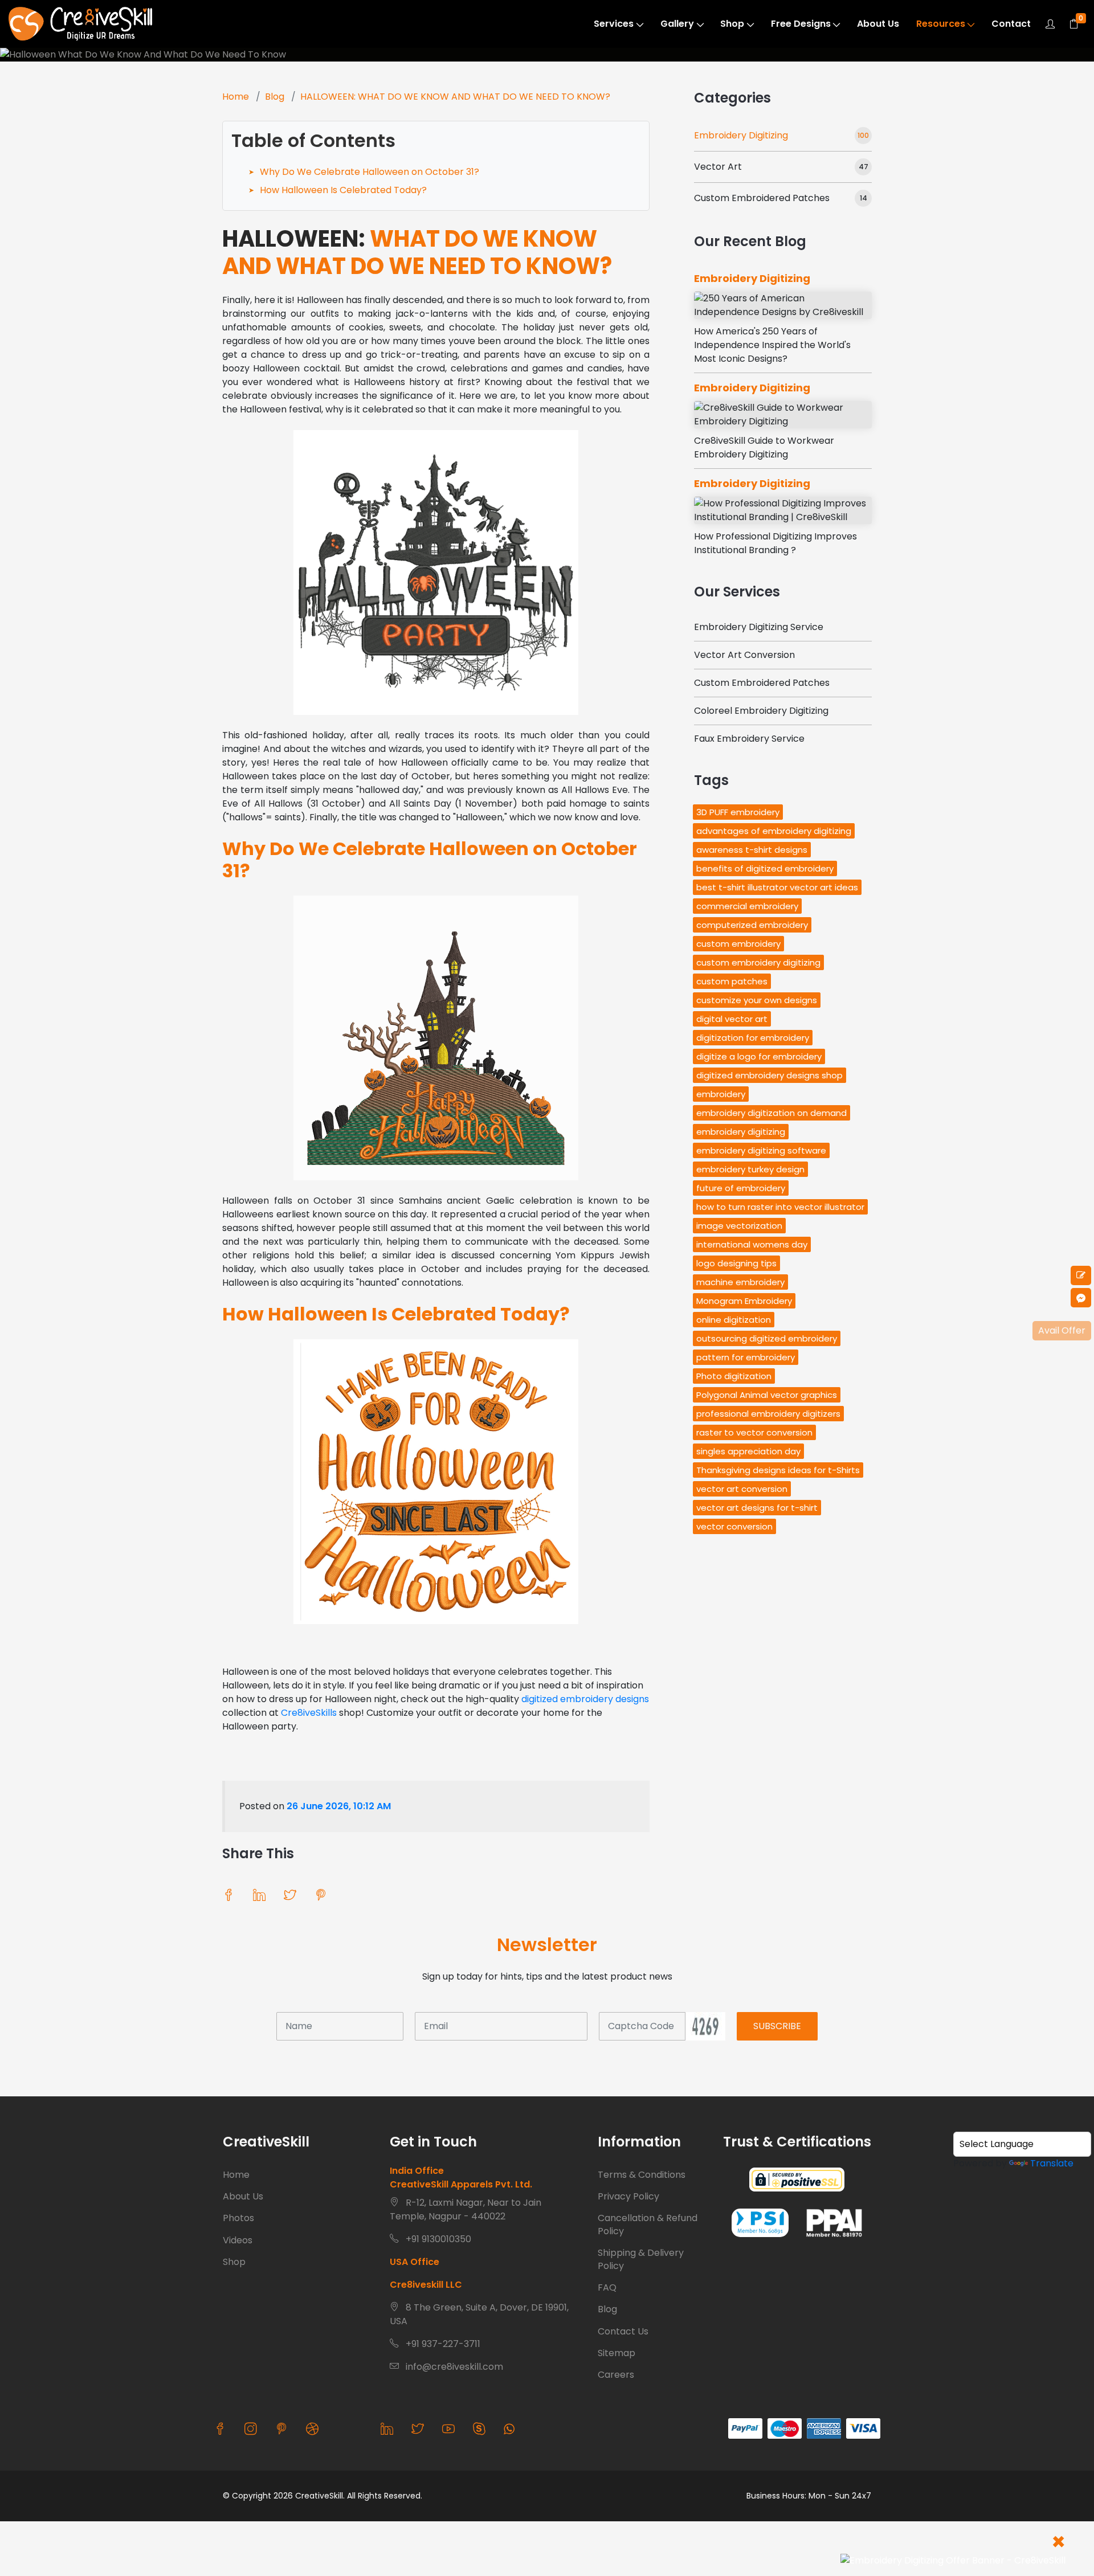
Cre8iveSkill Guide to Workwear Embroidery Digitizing (764, 447)
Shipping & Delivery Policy (641, 2259)
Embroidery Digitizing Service (759, 627)
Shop (732, 24)
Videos (238, 2240)
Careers (616, 2375)
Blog (275, 97)
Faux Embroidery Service (749, 739)
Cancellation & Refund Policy (648, 2224)
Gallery (677, 24)
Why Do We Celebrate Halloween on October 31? (370, 172)
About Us (878, 24)
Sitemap (617, 2353)
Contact (1011, 24)
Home (236, 97)
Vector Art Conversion (744, 655)
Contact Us (623, 2331)
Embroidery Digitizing (741, 135)
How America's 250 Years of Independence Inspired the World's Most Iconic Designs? (772, 345)
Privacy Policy (628, 2196)
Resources (941, 24)
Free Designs (801, 24)
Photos (238, 2218)
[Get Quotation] (1081, 1275)
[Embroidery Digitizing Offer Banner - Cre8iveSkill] (953, 2561)
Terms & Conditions (642, 2175)
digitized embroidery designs (585, 1699)
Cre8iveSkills (309, 1713)
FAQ (607, 2287)
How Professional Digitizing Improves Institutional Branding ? (775, 543)
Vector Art (718, 167)
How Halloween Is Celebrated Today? (343, 190)
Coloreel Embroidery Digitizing (761, 711)
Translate (1052, 2163)
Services (614, 24)
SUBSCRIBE (777, 2026)
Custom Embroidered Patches (762, 198)
